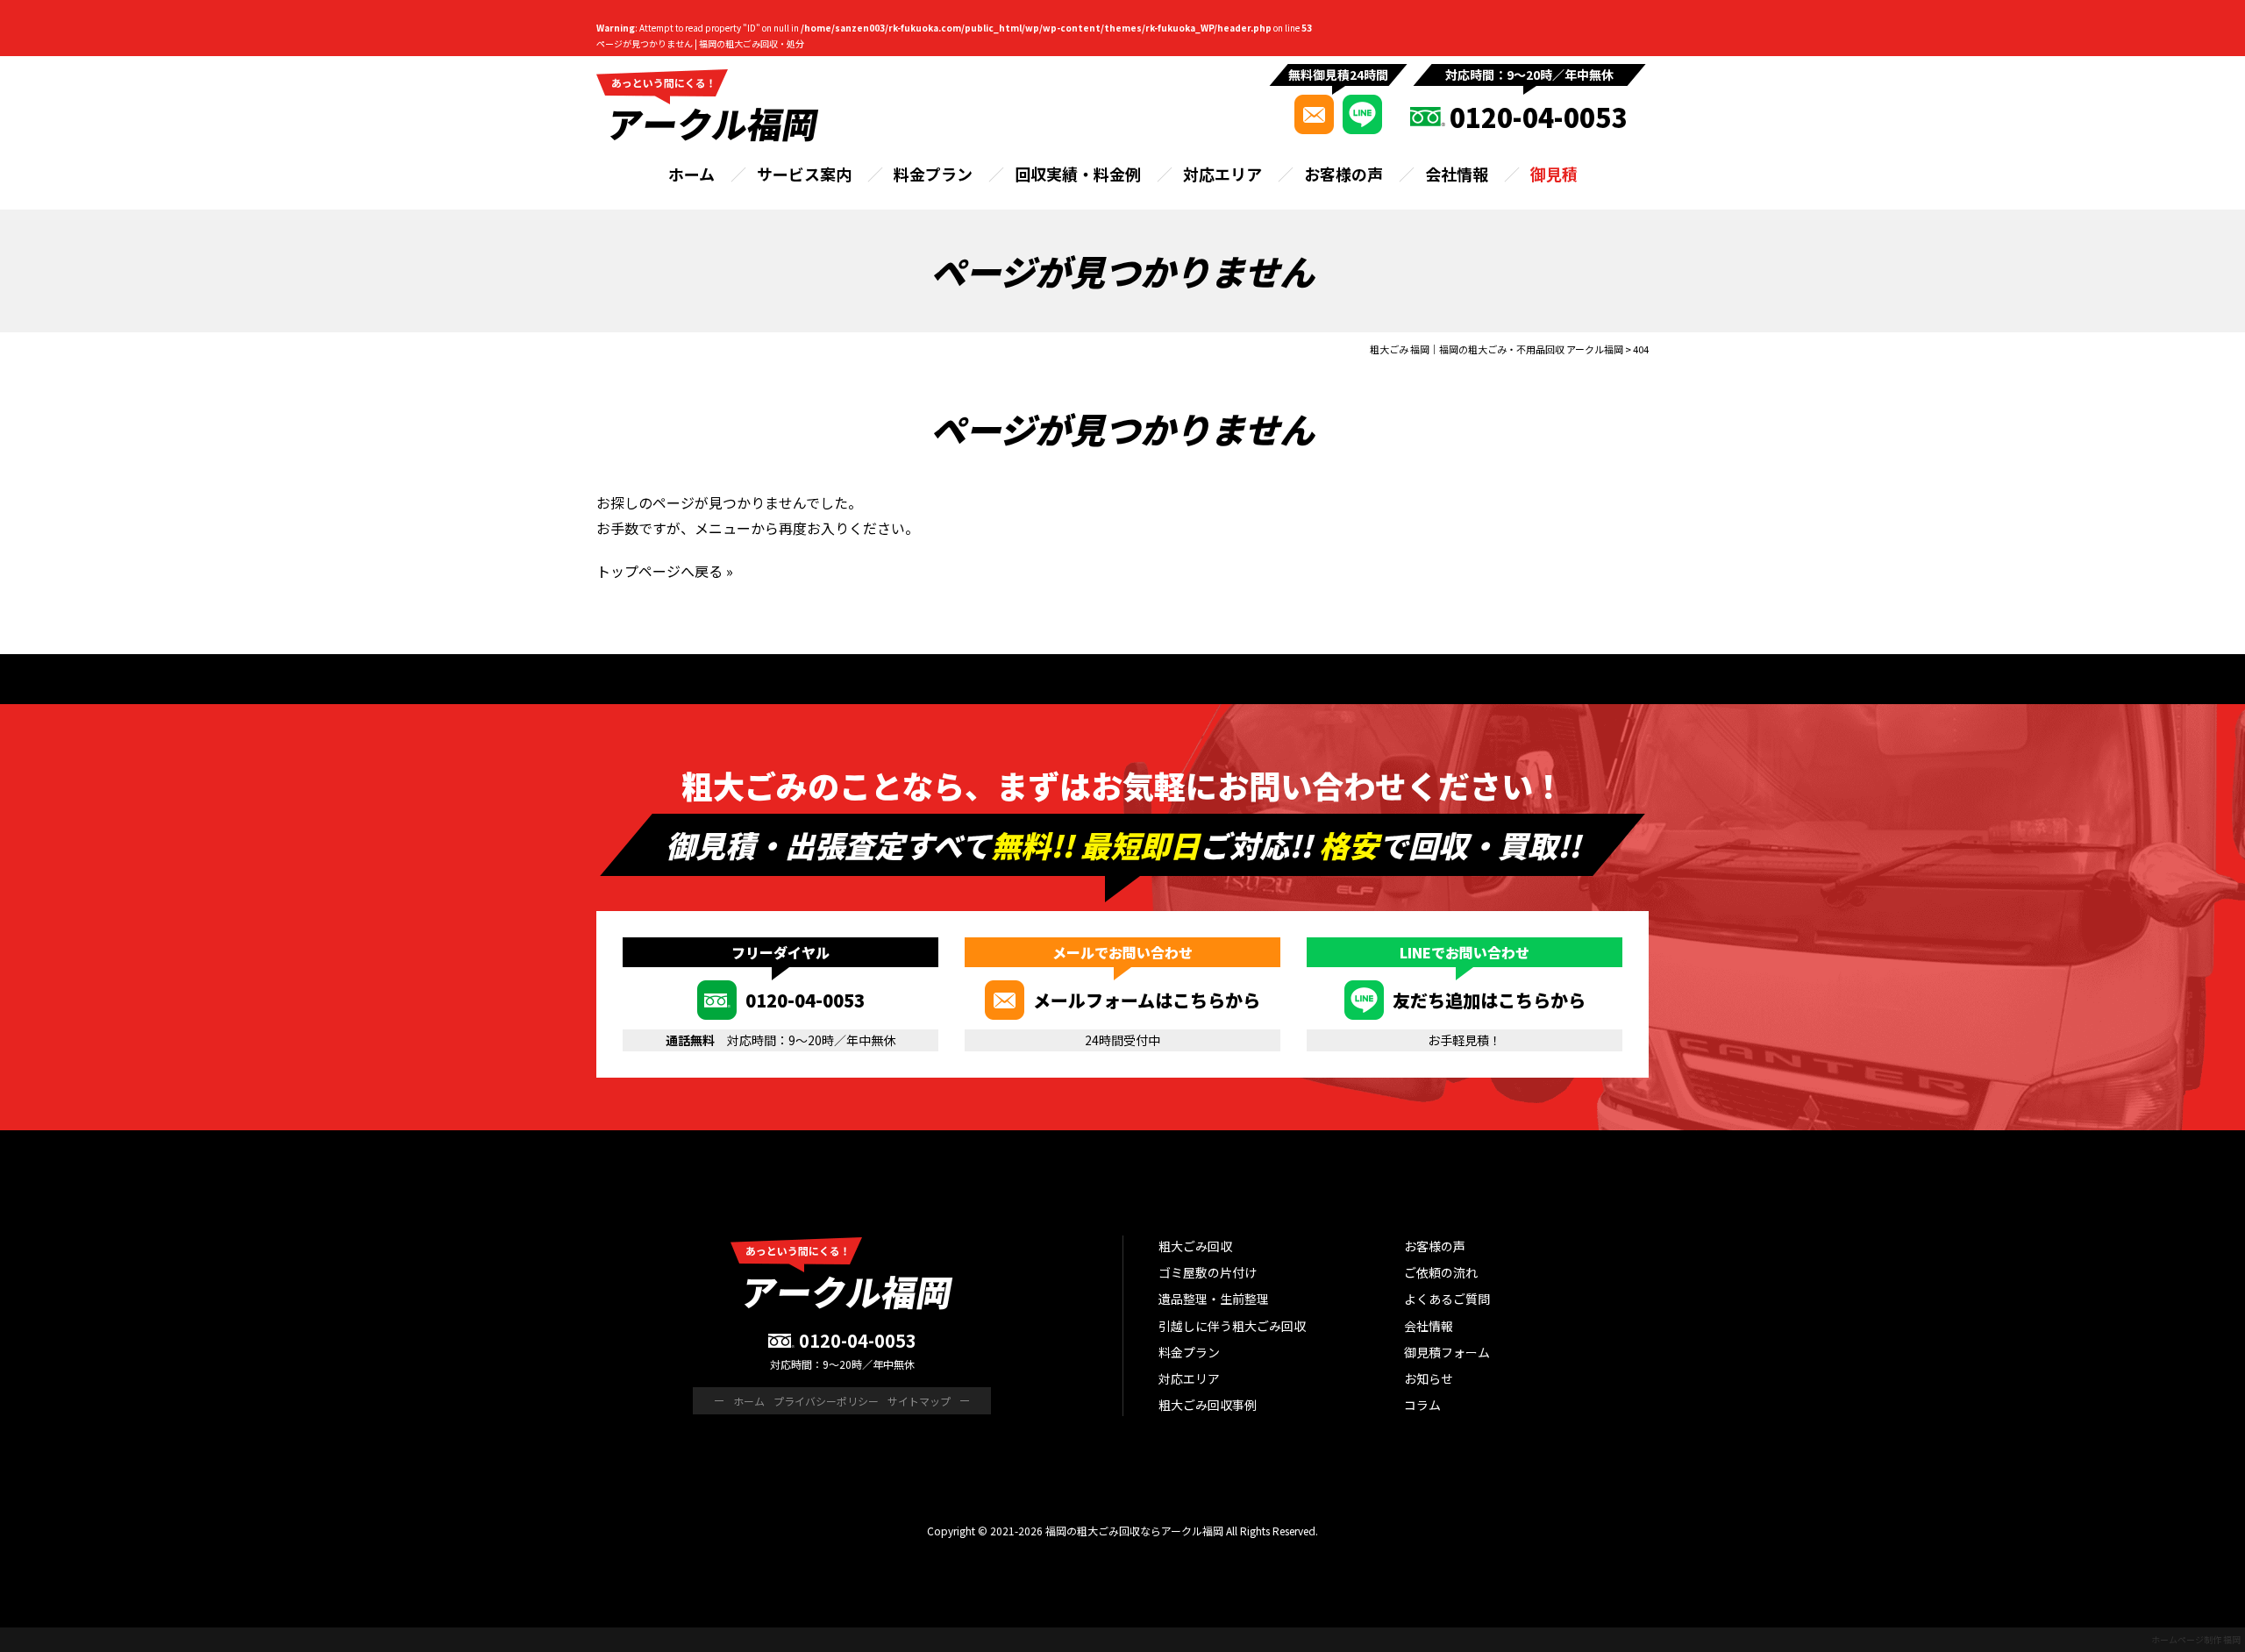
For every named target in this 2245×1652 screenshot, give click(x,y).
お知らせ (1429, 1378)
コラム (1422, 1405)
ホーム (691, 174)
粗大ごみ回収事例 (1208, 1405)
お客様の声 (1343, 174)
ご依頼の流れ (1441, 1272)
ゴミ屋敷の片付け (1208, 1272)
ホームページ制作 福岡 (2196, 1639)
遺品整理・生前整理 (1214, 1299)
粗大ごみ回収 (1195, 1246)
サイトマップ (919, 1401)
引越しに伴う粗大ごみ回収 (1232, 1326)
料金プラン (933, 174)
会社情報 (1457, 174)
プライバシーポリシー (826, 1401)
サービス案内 (804, 174)
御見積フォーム (1447, 1352)
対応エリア (1222, 174)
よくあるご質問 (1447, 1299)
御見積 (1554, 174)
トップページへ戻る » (665, 571)
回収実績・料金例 (1078, 174)
